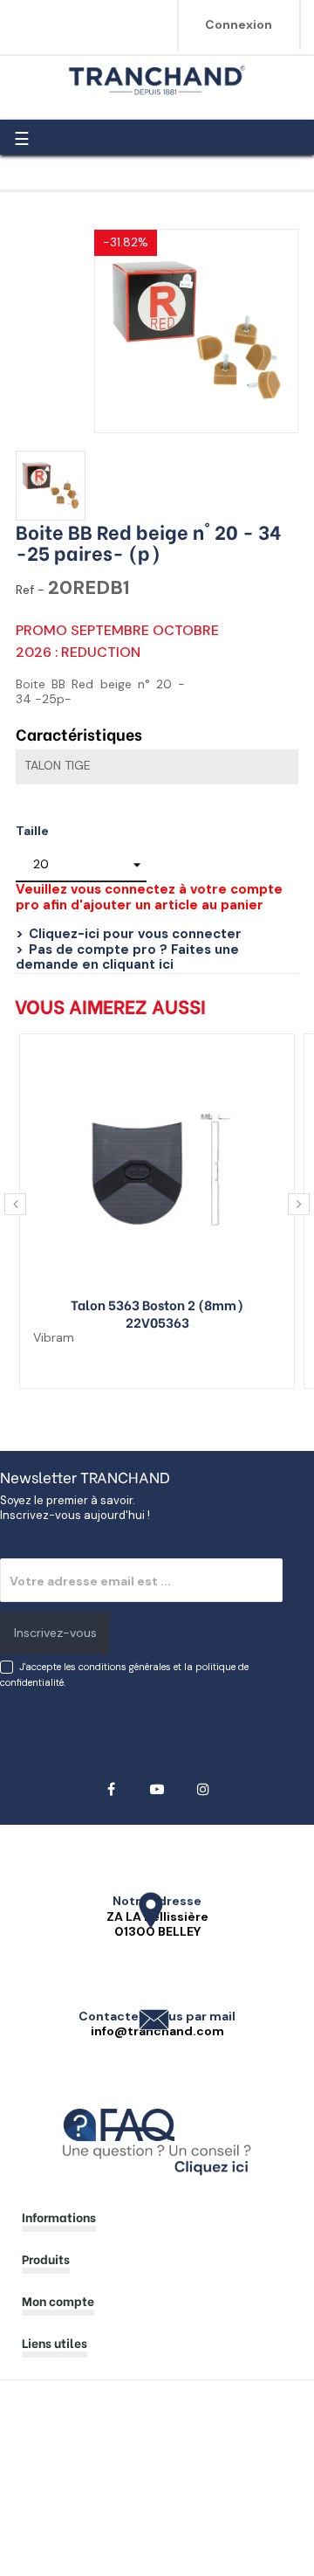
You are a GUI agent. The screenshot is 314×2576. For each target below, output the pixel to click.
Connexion (239, 24)
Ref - (30, 590)
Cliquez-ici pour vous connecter (135, 934)
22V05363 (157, 1322)
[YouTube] (157, 1789)
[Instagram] (204, 1789)
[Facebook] (111, 1789)
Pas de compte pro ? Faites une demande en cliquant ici (127, 957)
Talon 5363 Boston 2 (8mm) (157, 1304)
